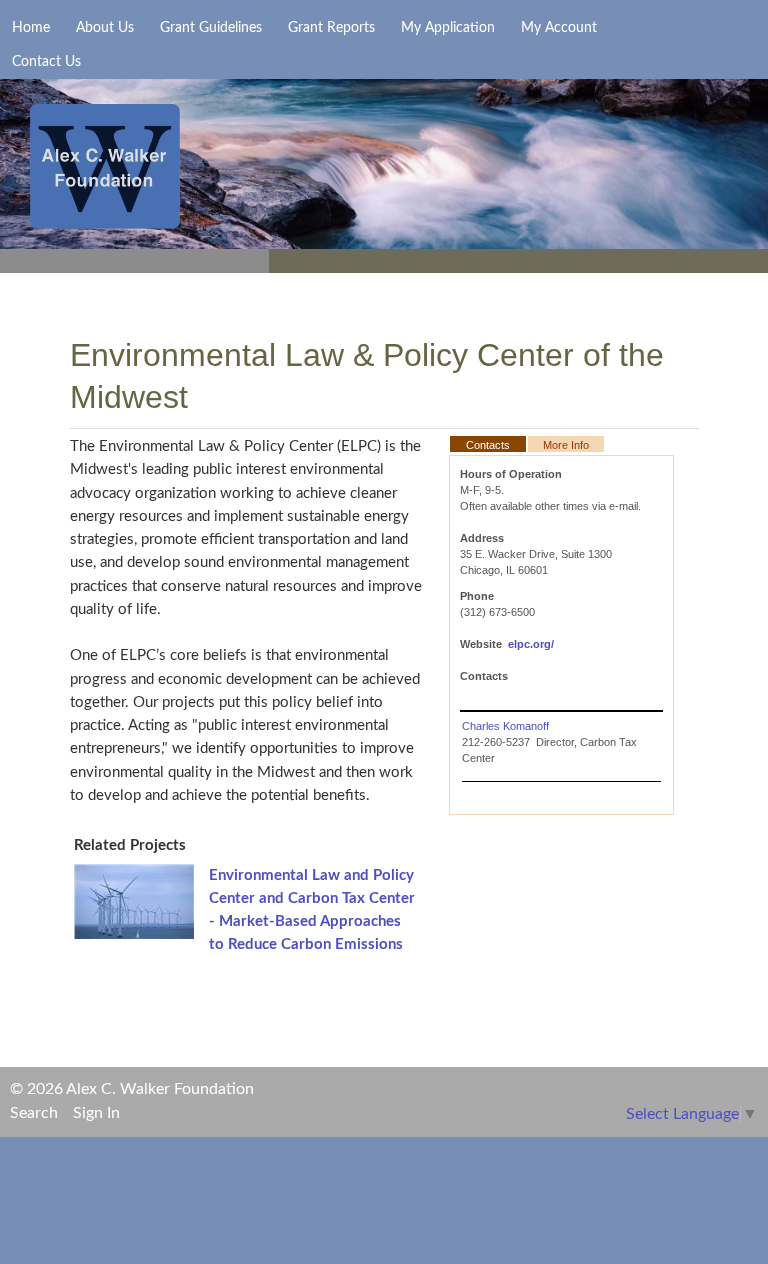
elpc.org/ (531, 644)
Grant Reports (331, 28)
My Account (559, 28)
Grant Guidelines (211, 28)
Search (34, 1113)
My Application (448, 28)
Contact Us (46, 62)
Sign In (96, 1113)
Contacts (488, 445)
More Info (566, 445)
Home (31, 28)
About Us (105, 28)
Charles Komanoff (505, 726)
